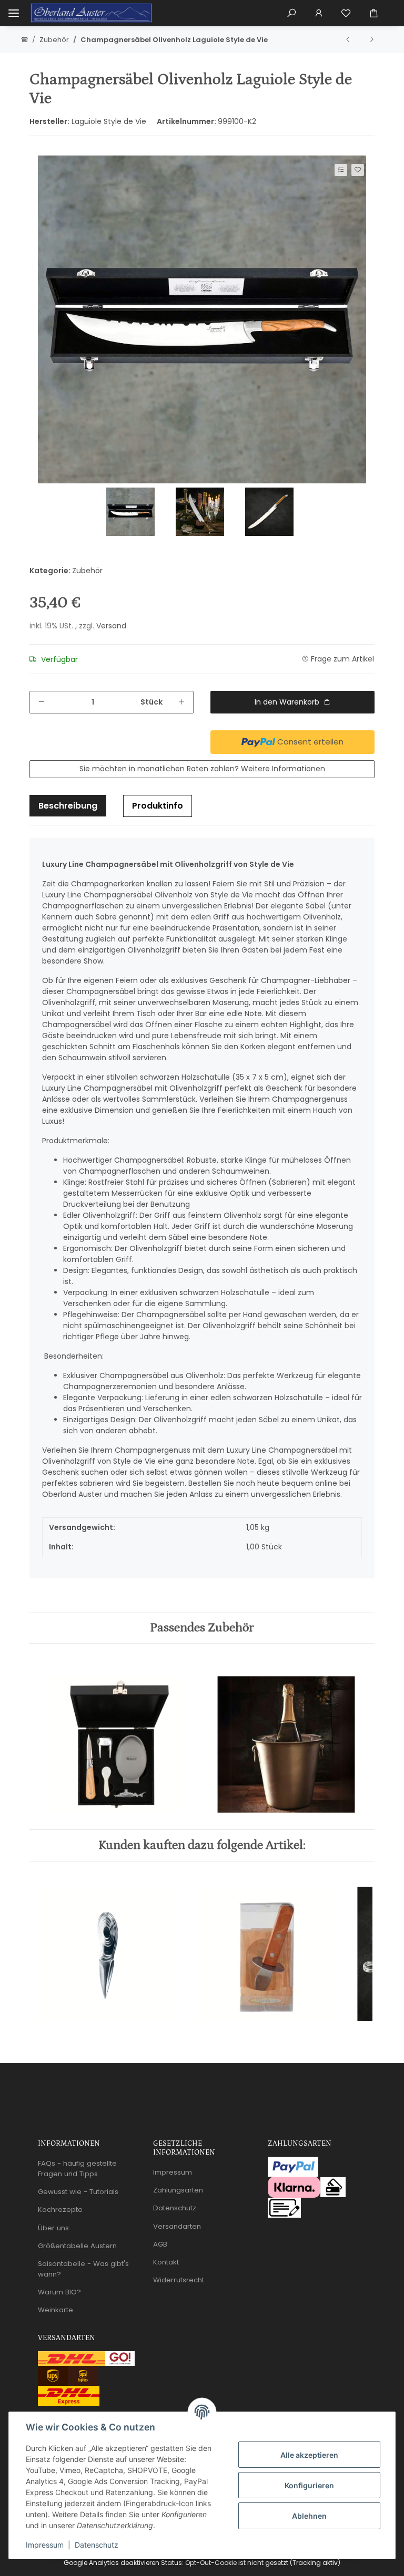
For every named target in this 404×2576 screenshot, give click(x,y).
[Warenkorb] (378, 13)
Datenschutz (97, 2545)
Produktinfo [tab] (158, 806)
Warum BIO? (59, 2292)
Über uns (53, 2228)
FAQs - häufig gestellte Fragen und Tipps (77, 2169)
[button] (291, 13)
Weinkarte (55, 2310)
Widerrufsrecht (179, 2280)
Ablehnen (309, 2516)
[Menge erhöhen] (181, 702)
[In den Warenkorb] (37, 151)
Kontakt (166, 2262)
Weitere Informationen (283, 769)
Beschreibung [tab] (68, 806)
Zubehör (87, 571)
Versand (111, 626)
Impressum (45, 2545)
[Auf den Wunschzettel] (358, 170)
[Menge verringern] (42, 702)
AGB (160, 2244)
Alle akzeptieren (309, 2455)
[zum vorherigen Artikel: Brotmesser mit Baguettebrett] (348, 39)
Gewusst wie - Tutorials (78, 2192)
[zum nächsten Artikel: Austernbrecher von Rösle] (371, 39)
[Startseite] (24, 40)
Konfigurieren (309, 2485)
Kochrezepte (60, 2210)
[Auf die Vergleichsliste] (341, 170)
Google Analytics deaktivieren (112, 2563)
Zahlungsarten (178, 2190)
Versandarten (177, 2226)
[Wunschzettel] (346, 13)
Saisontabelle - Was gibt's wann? (83, 2269)
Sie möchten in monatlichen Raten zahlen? (202, 769)
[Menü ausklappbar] (14, 13)
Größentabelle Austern (77, 2246)
